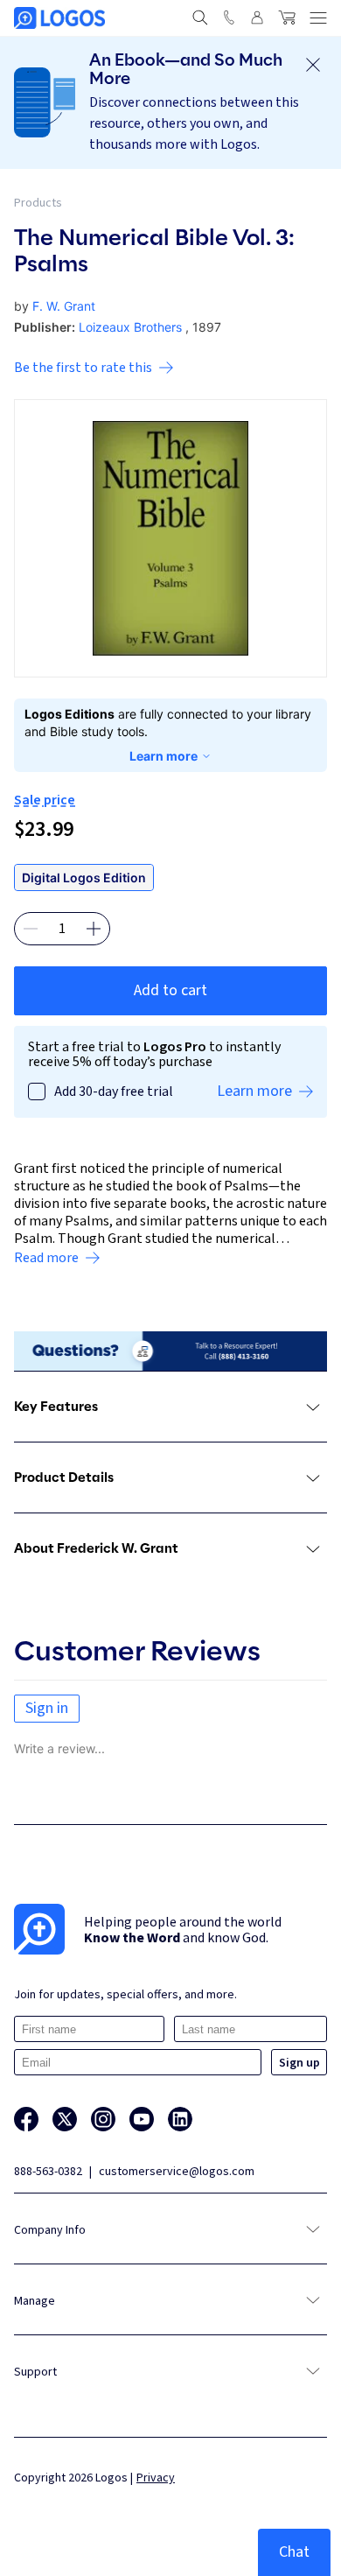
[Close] (313, 65)
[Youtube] (142, 2119)
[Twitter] (65, 2119)
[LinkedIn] (180, 2119)
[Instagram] (103, 2119)
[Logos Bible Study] (59, 18)
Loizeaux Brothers (130, 327)
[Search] (200, 18)
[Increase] (94, 929)
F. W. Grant (64, 306)
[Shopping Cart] (287, 18)
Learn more (164, 756)
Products (38, 203)
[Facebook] (26, 2119)
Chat (294, 2552)
